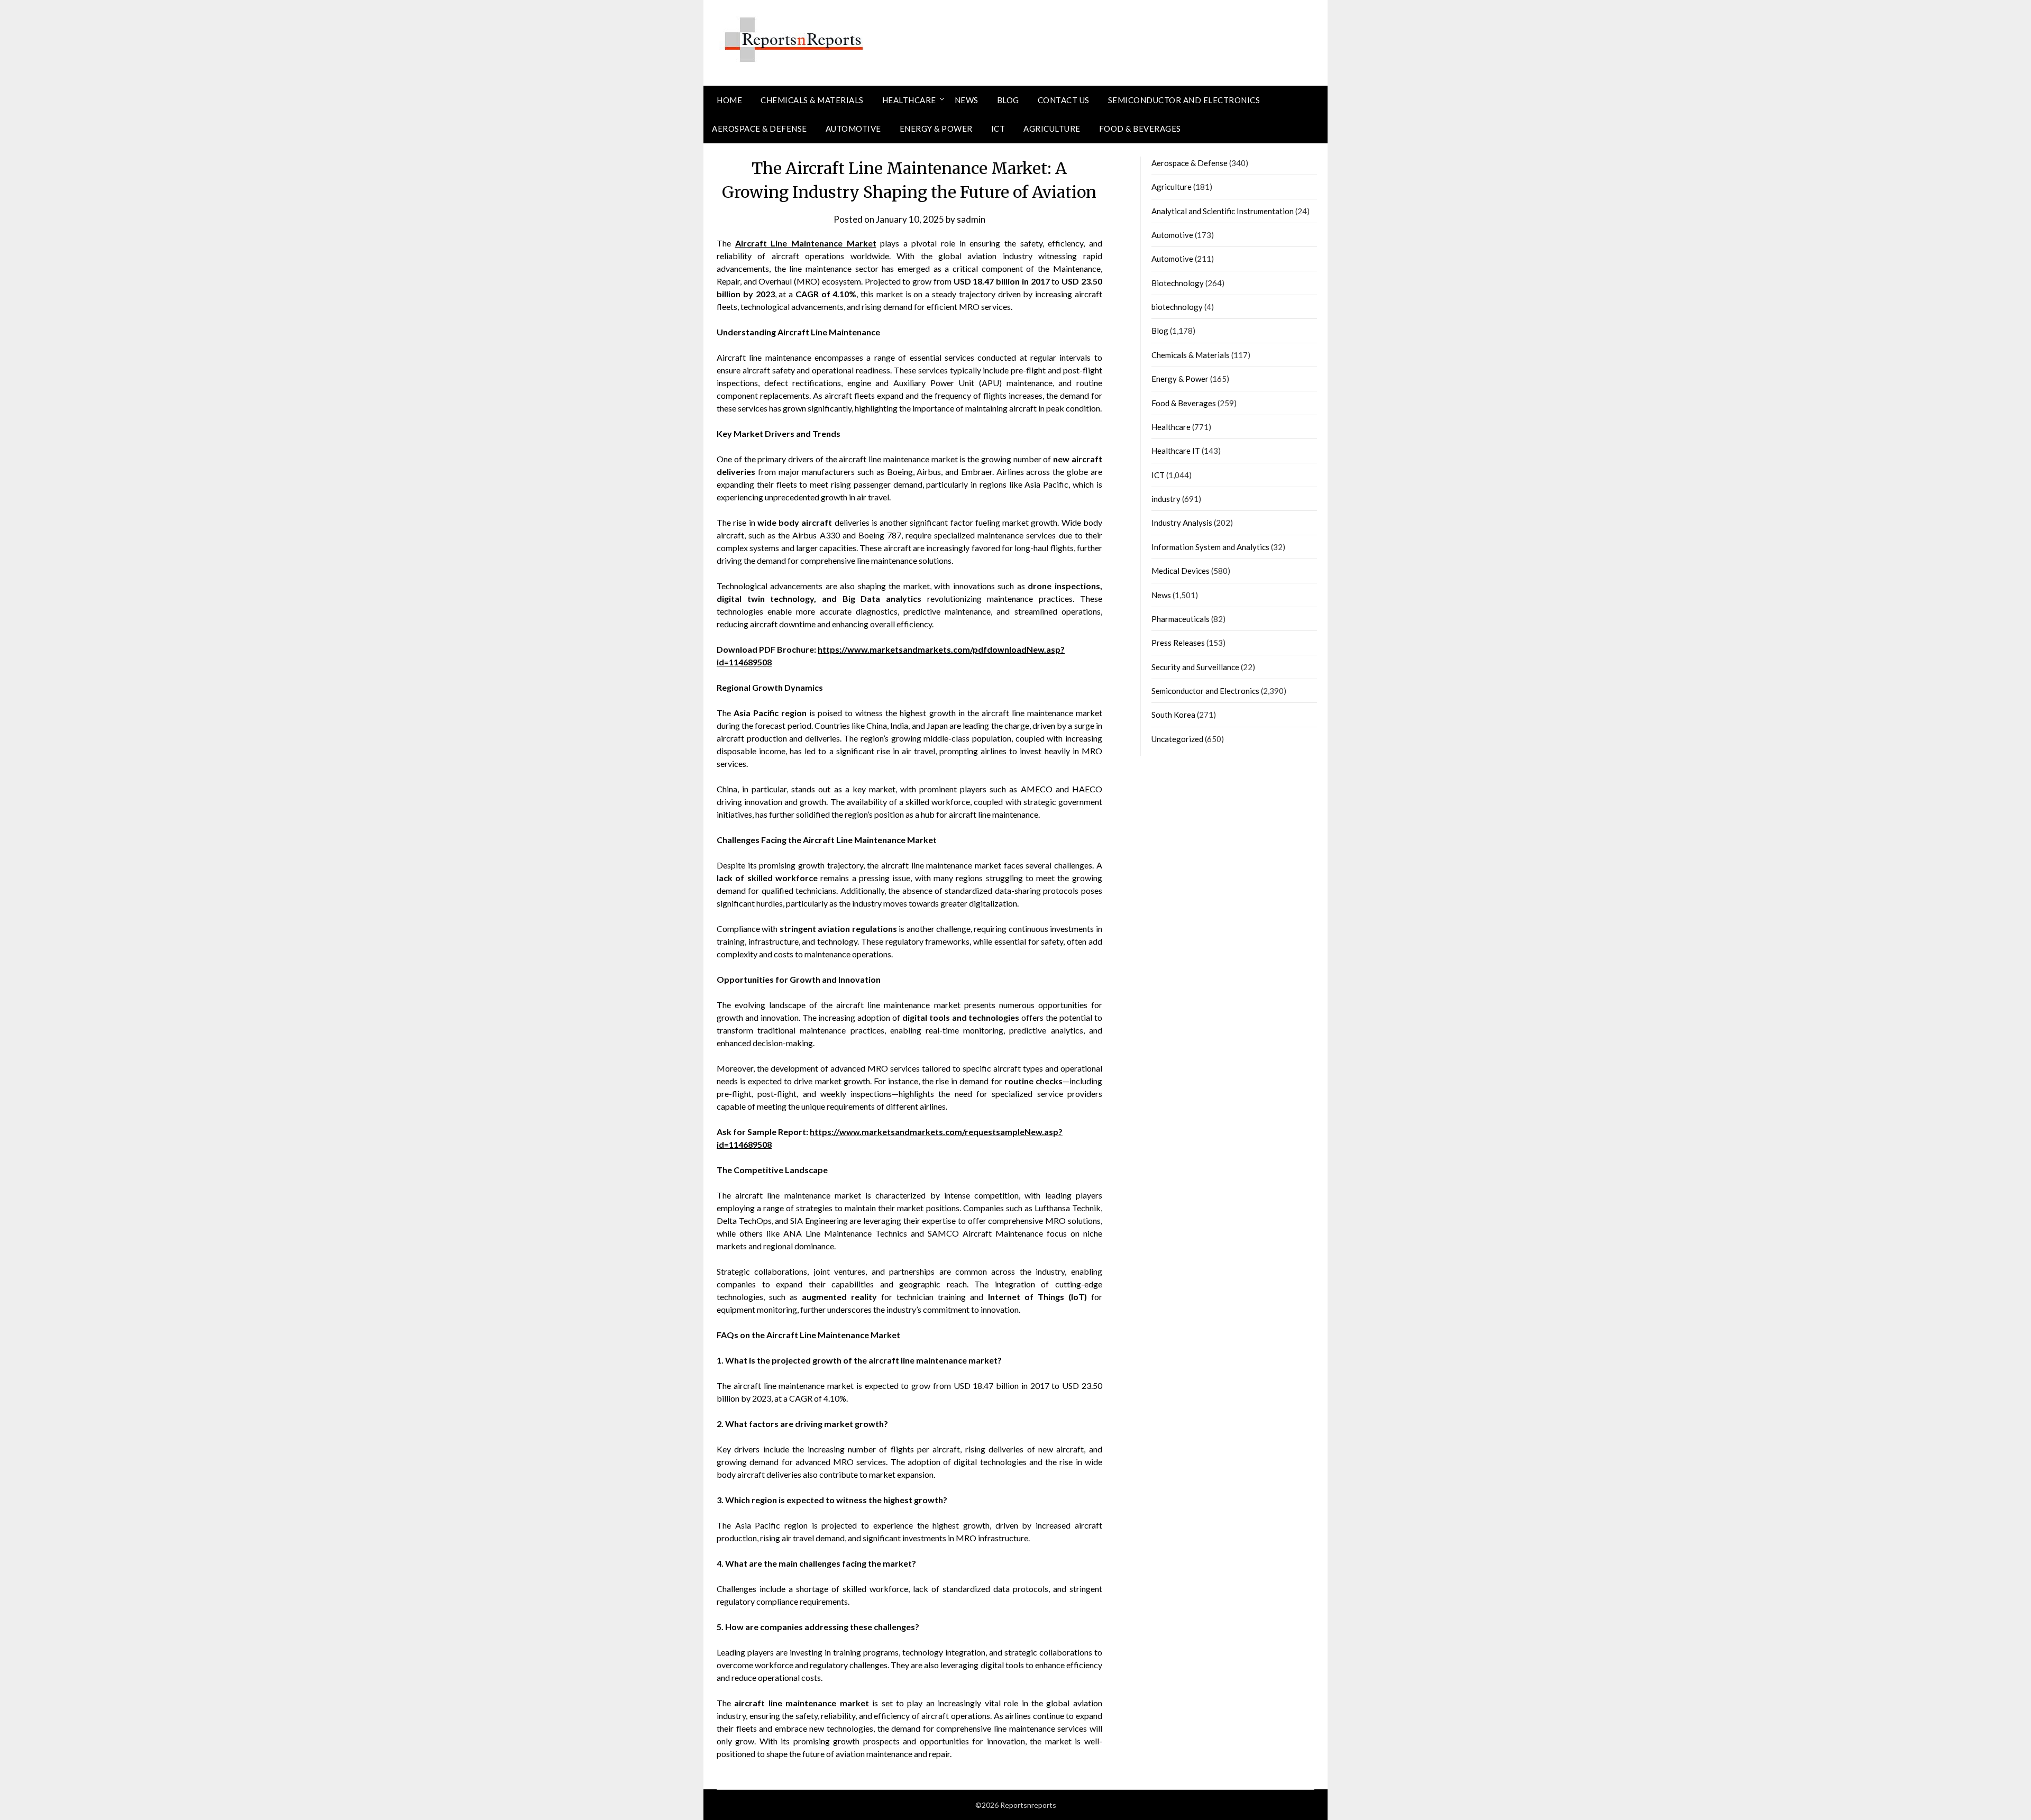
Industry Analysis (1182, 523)
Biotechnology (1178, 283)
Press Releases (1178, 643)
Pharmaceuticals (1181, 619)
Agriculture (1052, 129)
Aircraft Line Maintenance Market (806, 243)
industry (1166, 499)
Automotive (853, 129)
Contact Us (1064, 100)
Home (729, 100)
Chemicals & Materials (812, 100)
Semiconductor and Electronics (1184, 100)
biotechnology (1177, 307)
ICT (998, 129)
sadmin (971, 219)
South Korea (1173, 715)
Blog (1008, 100)
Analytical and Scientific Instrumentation (1223, 211)
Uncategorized (1177, 739)
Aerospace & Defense (760, 129)
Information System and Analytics (1210, 547)
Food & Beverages (1140, 129)
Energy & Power (936, 129)
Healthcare (909, 100)
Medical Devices (1181, 571)
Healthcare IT (1176, 451)
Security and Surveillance (1195, 667)
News (967, 100)
